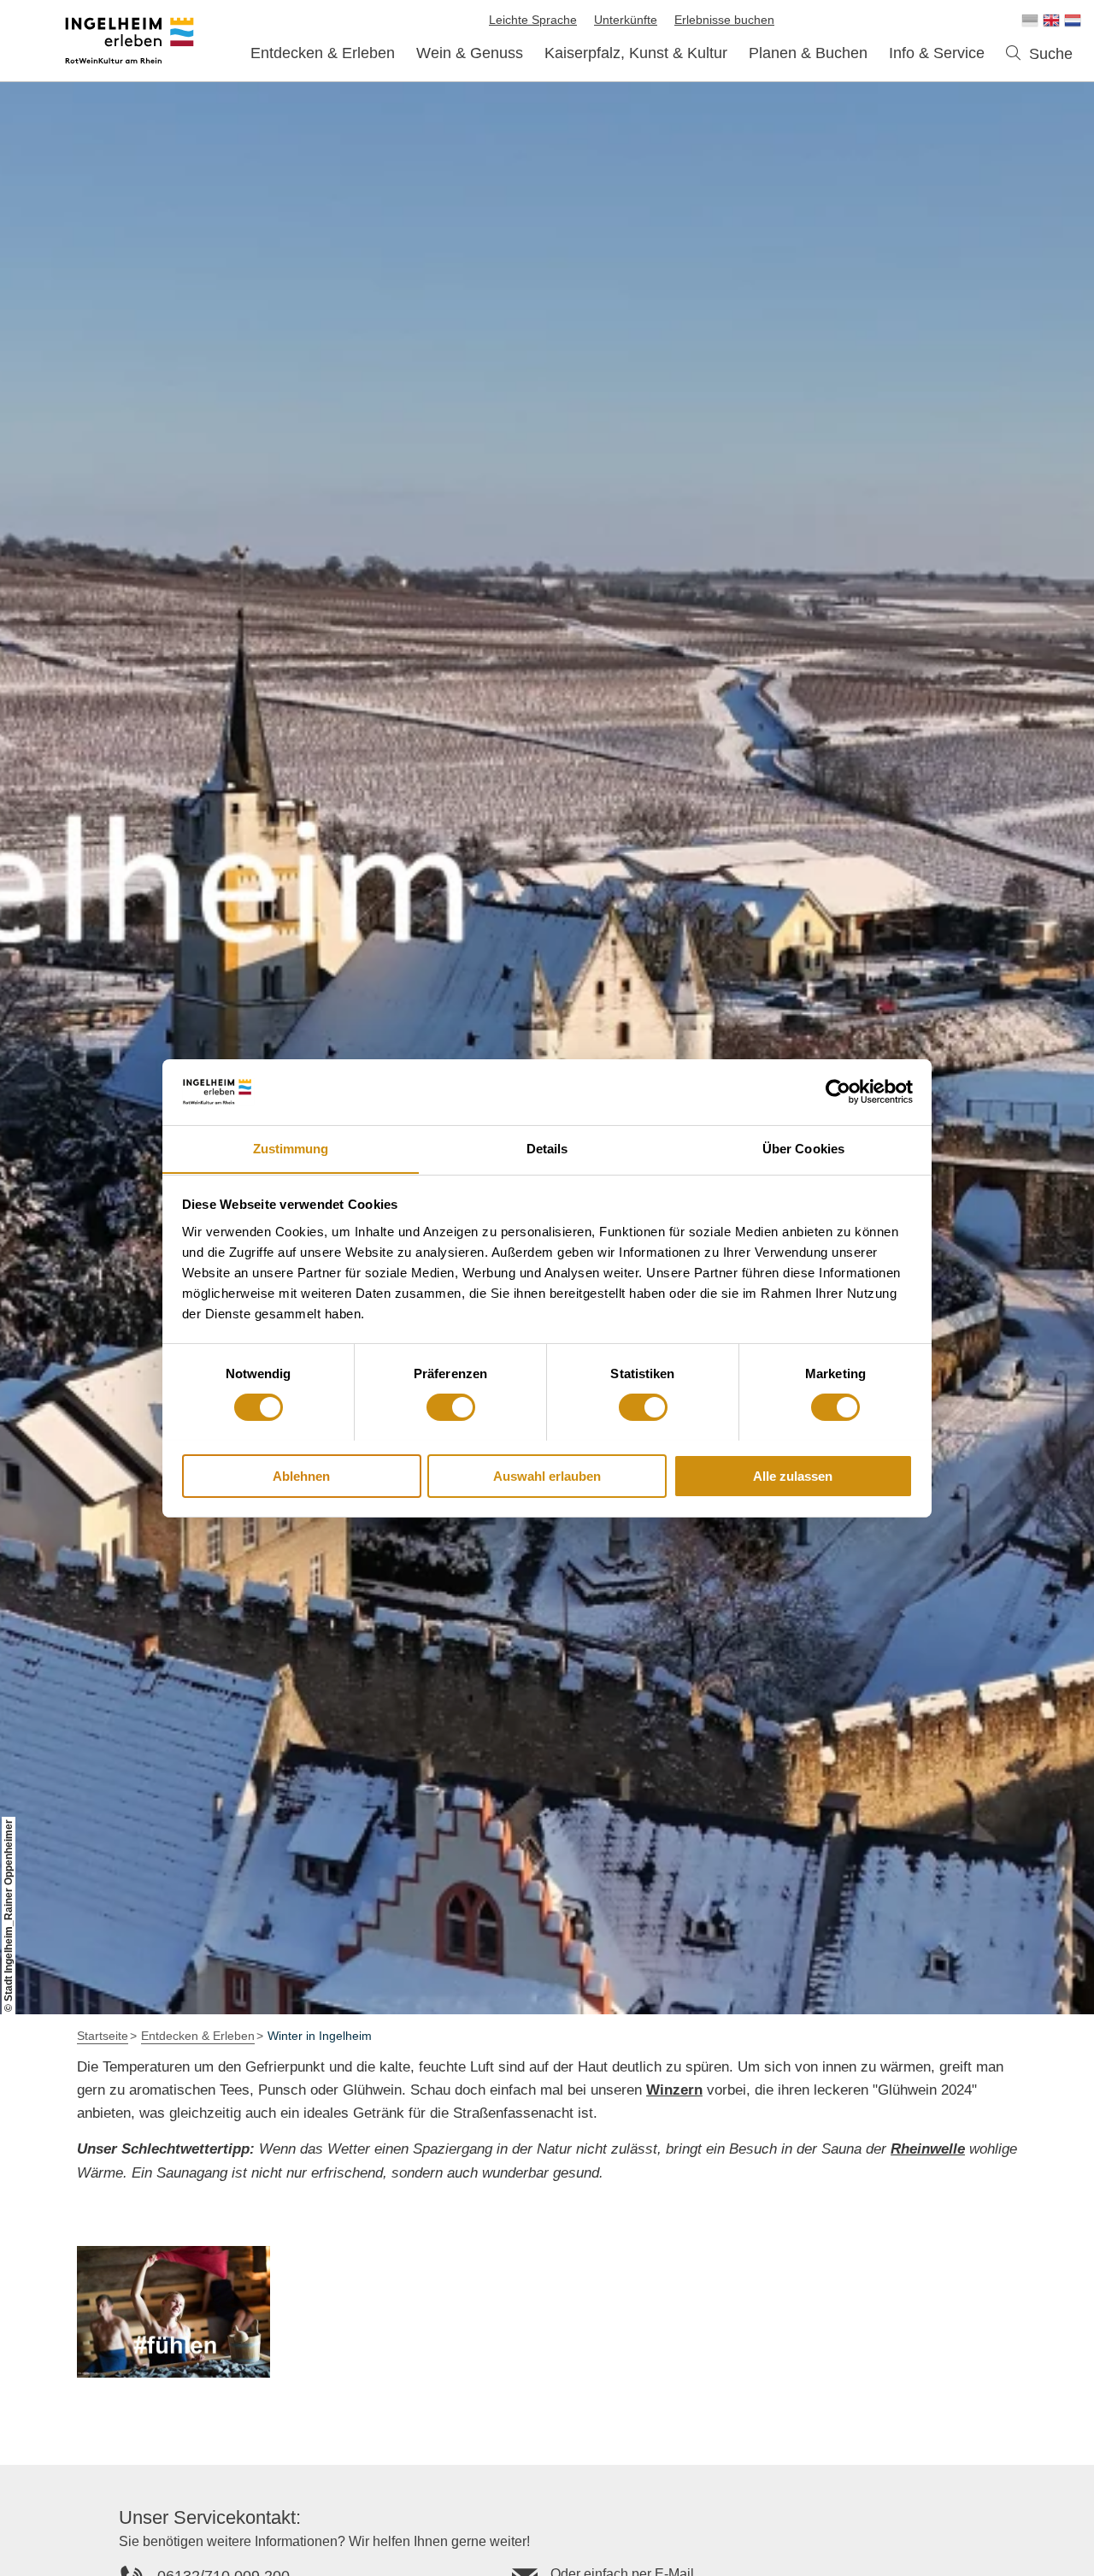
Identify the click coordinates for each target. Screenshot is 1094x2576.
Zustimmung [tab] (291, 1148)
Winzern (674, 2090)
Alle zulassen (793, 1475)
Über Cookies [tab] (803, 1148)
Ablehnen (301, 1475)
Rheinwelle (928, 2149)
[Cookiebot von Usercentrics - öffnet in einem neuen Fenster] (838, 1092)
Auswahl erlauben (547, 1475)
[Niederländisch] (1073, 21)
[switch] (451, 1407)
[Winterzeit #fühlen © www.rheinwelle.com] (174, 2312)
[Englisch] (1051, 21)
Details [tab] (547, 1148)
